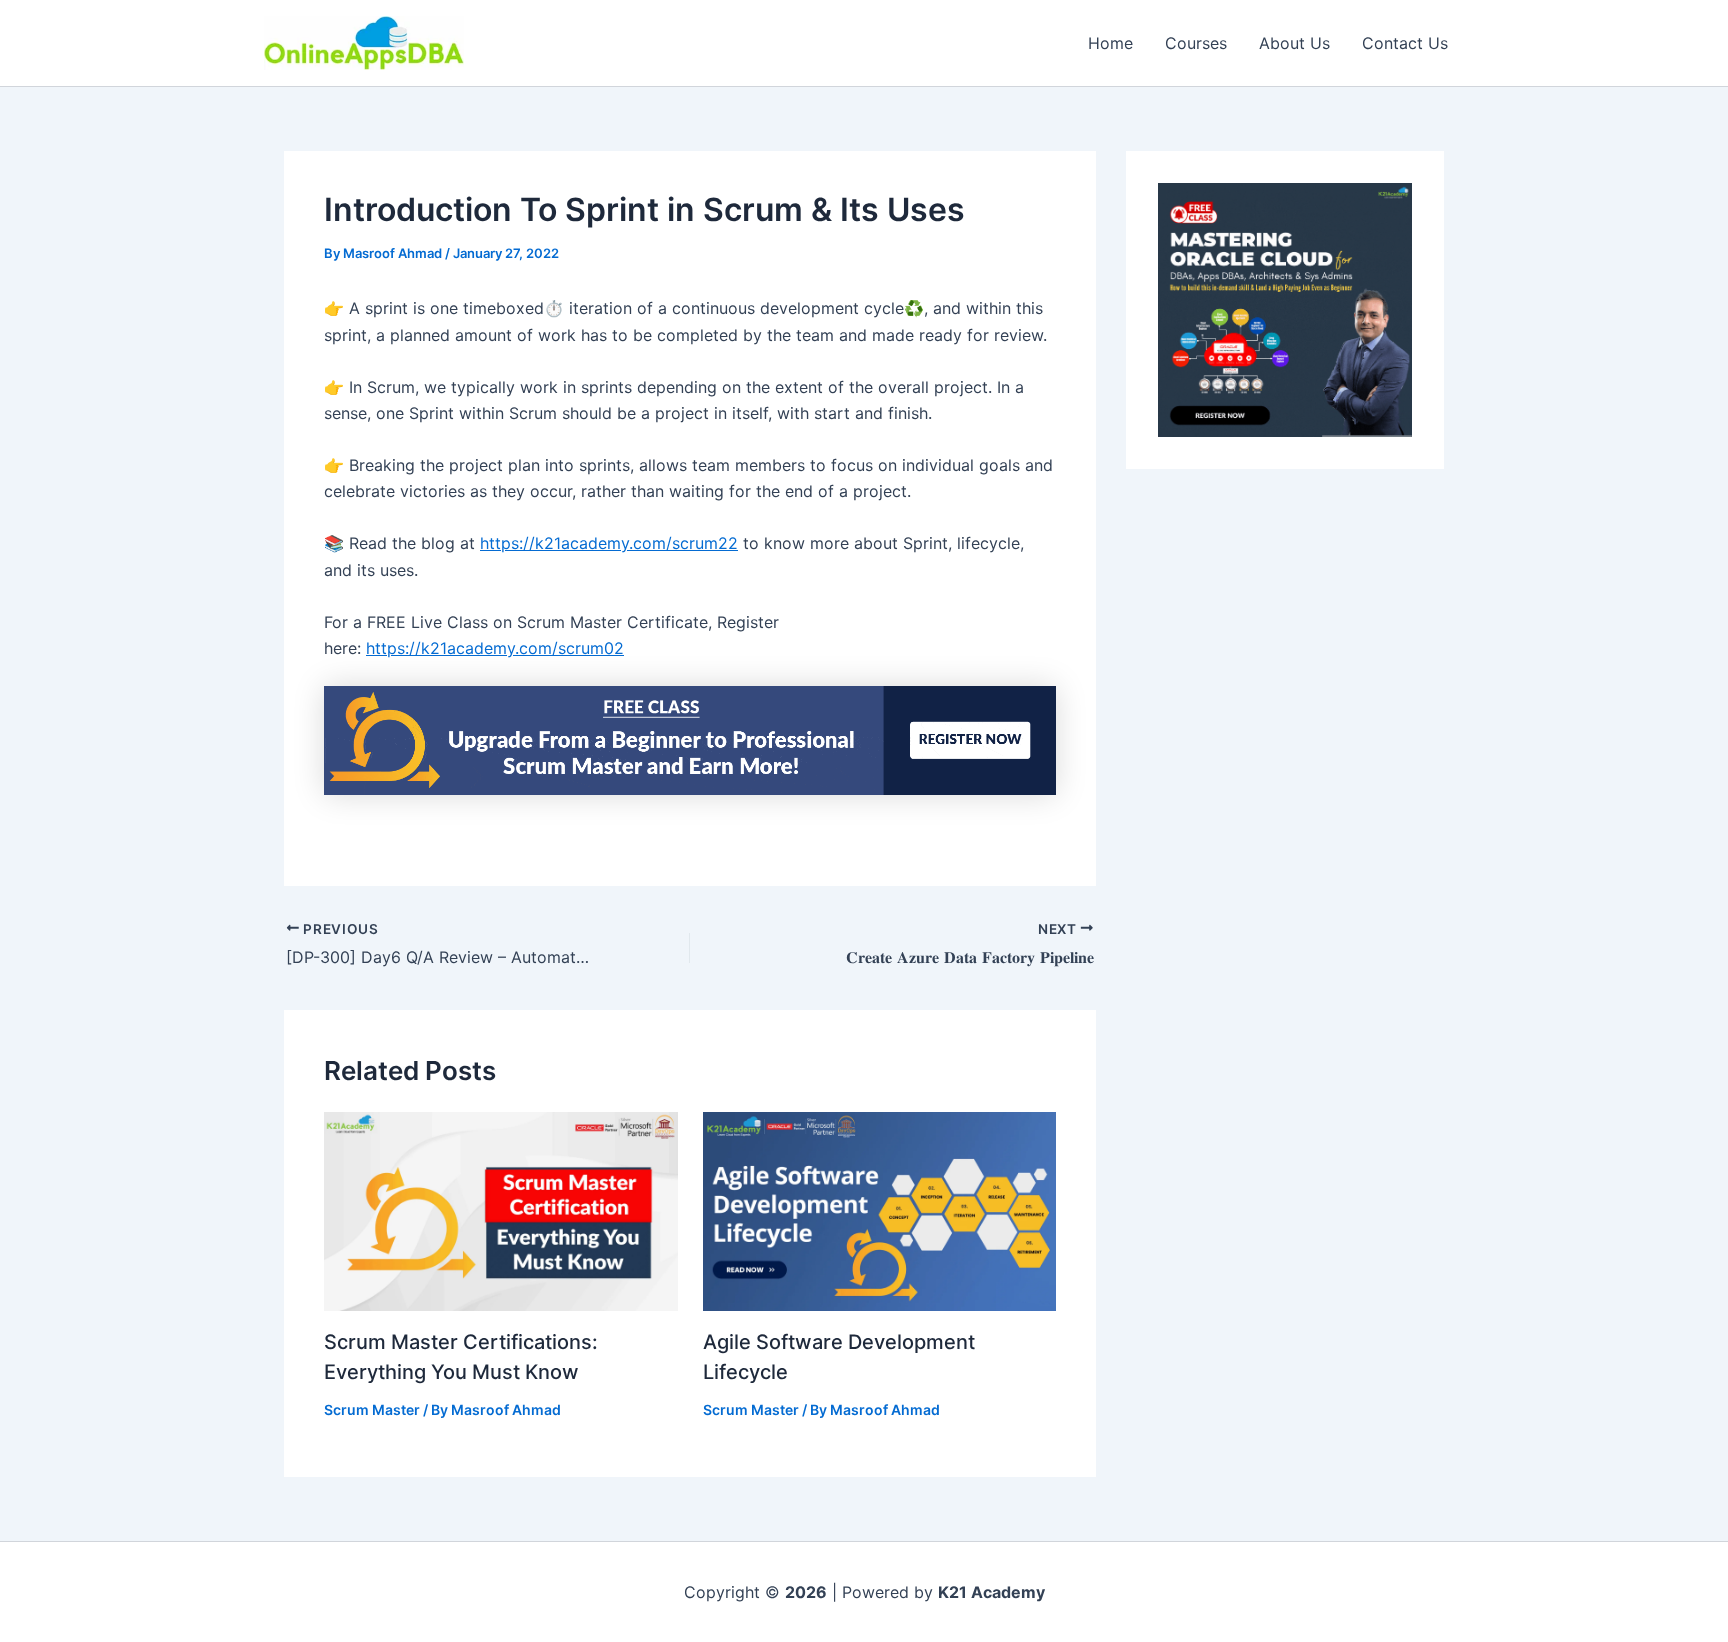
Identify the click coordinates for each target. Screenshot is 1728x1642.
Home (1110, 43)
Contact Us (1405, 43)
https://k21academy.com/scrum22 (609, 543)
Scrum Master (372, 1409)
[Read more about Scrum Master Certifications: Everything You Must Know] (501, 1210)
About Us (1294, 43)
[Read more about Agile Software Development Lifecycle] (880, 1210)
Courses (1196, 43)
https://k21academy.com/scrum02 (495, 648)
